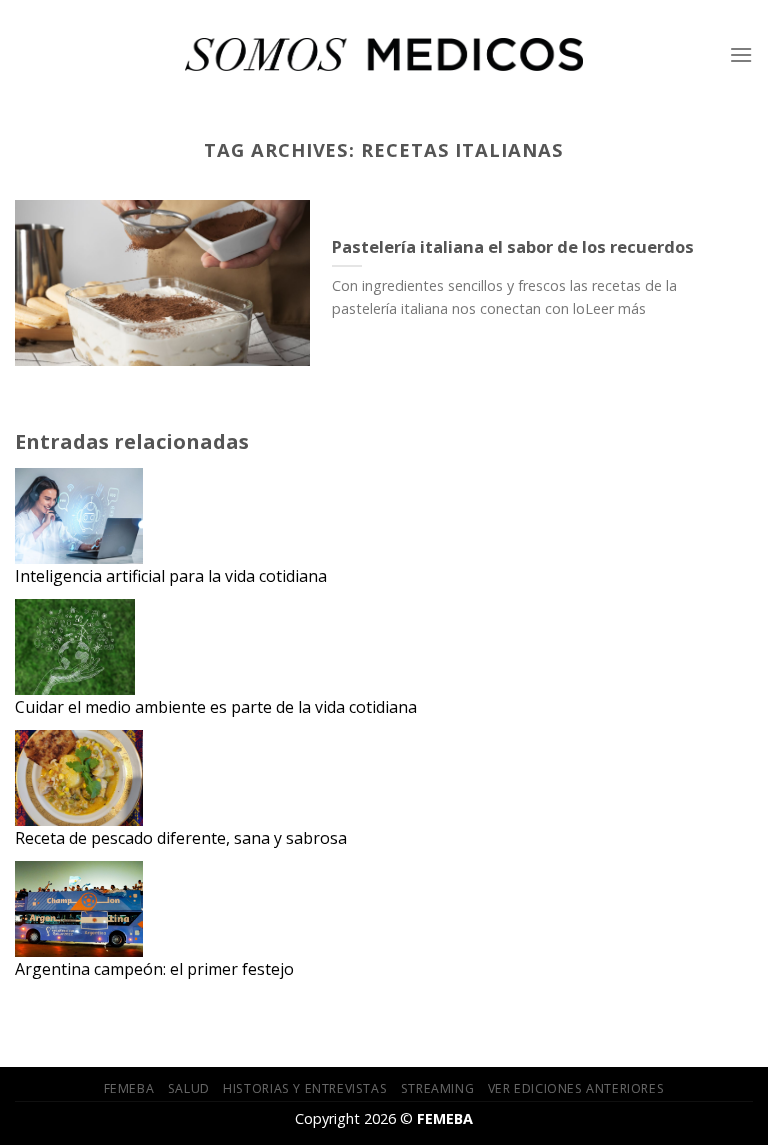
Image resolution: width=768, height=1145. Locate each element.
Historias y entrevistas (305, 1088)
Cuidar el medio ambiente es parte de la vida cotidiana (216, 707)
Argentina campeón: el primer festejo (154, 969)
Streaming (438, 1088)
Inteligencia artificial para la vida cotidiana (171, 576)
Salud (189, 1088)
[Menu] (741, 54)
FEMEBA (129, 1088)
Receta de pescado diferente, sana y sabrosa (181, 838)
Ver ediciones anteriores (576, 1088)
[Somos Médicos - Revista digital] (384, 54)
